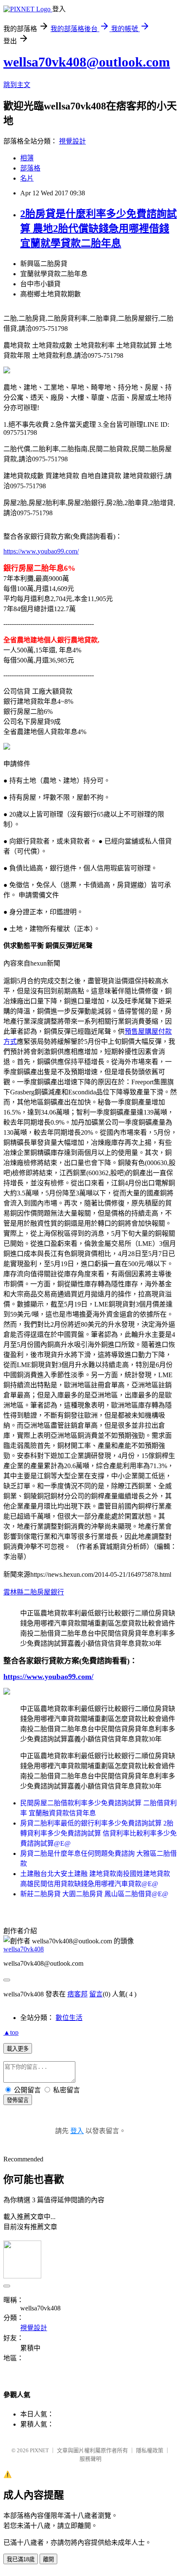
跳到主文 (17, 85)
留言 (96, 1994)
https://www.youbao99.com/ (41, 551)
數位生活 (69, 2018)
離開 (48, 2559)
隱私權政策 (150, 2450)
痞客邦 (77, 1994)
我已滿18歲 (21, 2559)
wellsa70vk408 (24, 1949)
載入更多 (18, 2049)
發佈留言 (18, 2100)
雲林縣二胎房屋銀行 (34, 1592)
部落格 (30, 168)
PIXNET (39, 2450)
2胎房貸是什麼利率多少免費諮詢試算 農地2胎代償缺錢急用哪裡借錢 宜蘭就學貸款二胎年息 (98, 229)
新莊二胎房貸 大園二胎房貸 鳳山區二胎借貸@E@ (94, 1894)
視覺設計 (72, 141)
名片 (27, 178)
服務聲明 (90, 2459)
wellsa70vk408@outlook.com (87, 62)
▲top (11, 2032)
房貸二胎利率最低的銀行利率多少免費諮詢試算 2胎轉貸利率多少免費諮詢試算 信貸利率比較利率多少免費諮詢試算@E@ (98, 1833)
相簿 (27, 158)
